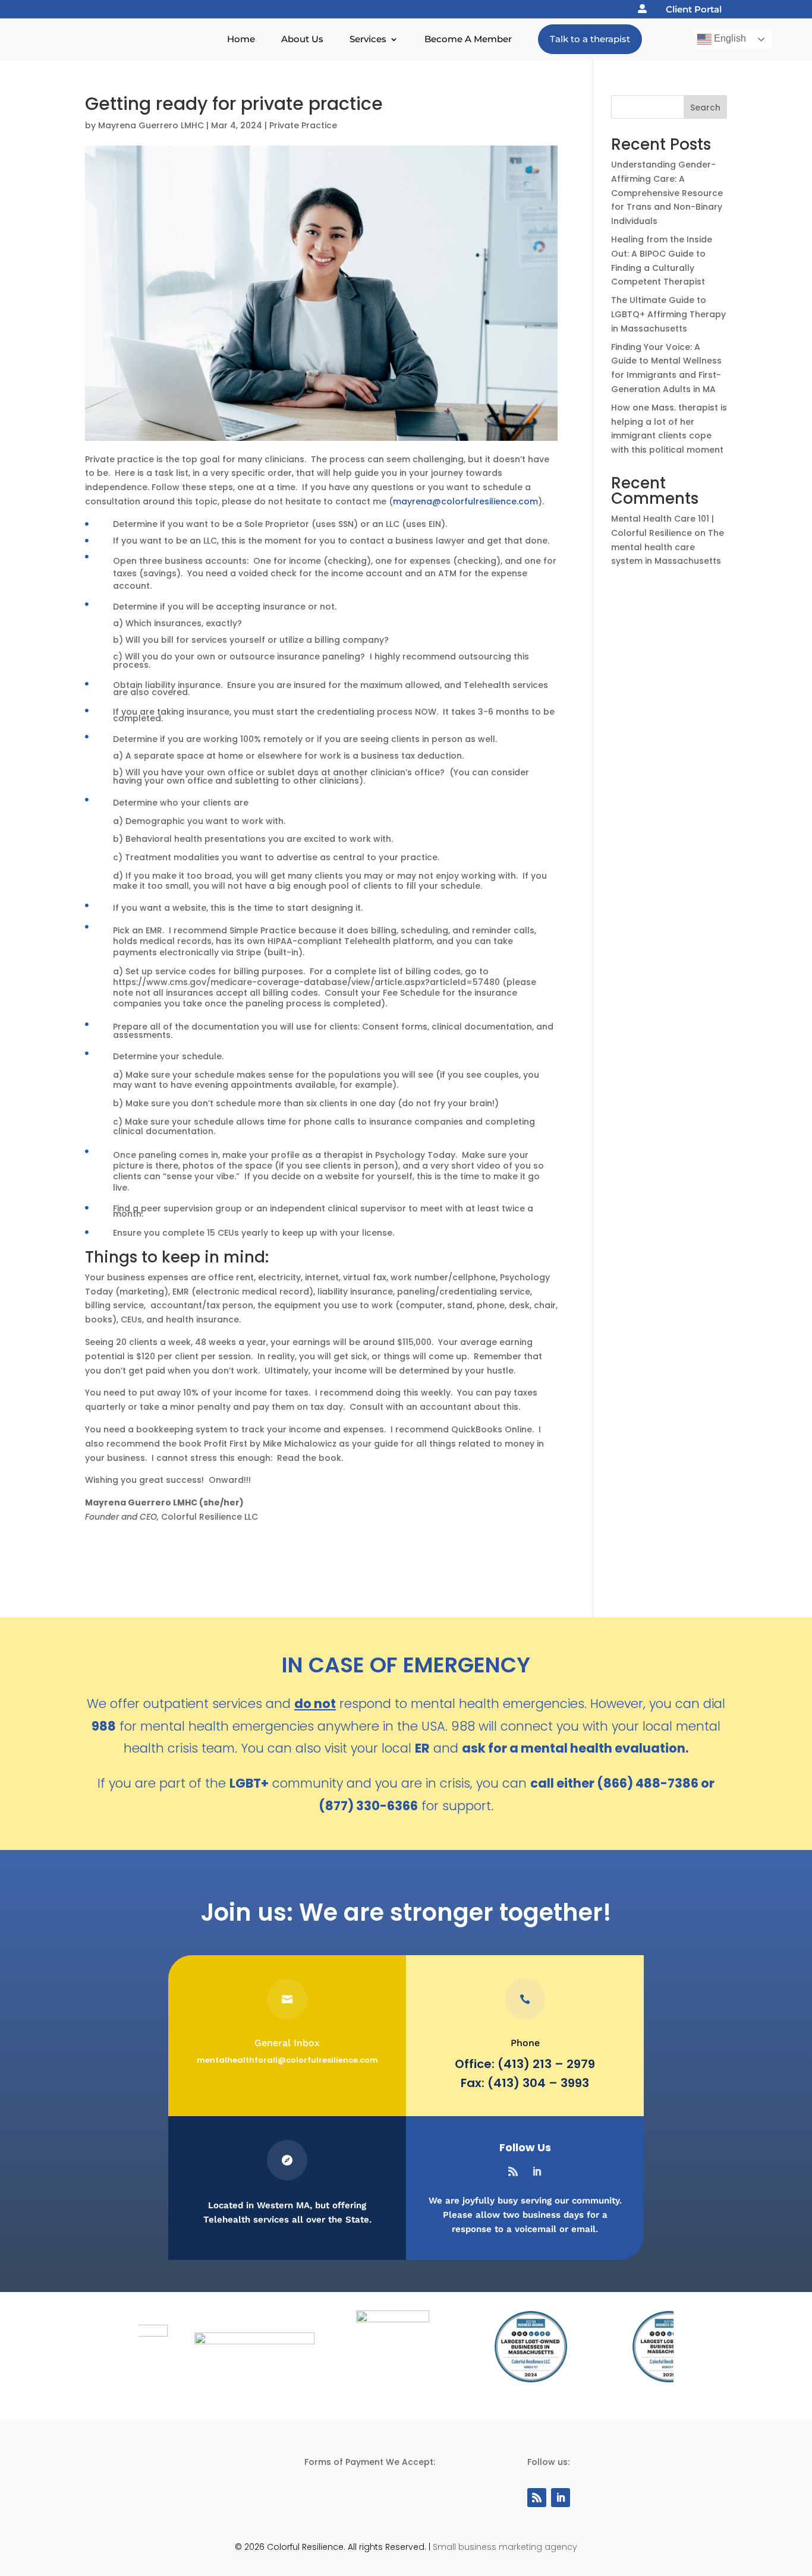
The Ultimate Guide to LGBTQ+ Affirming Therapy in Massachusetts (668, 314)
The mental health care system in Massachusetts (668, 547)
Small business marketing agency (505, 2547)
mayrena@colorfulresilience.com (465, 501)
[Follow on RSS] (513, 2171)
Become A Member (468, 39)
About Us (302, 39)
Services (368, 39)
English (729, 38)
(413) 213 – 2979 (546, 2064)
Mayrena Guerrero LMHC (151, 125)
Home (241, 39)
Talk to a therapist (590, 39)
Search (705, 108)
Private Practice (303, 125)
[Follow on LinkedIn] (537, 2171)
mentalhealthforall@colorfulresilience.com (287, 2060)
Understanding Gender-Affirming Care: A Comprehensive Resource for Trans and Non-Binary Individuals (667, 193)
